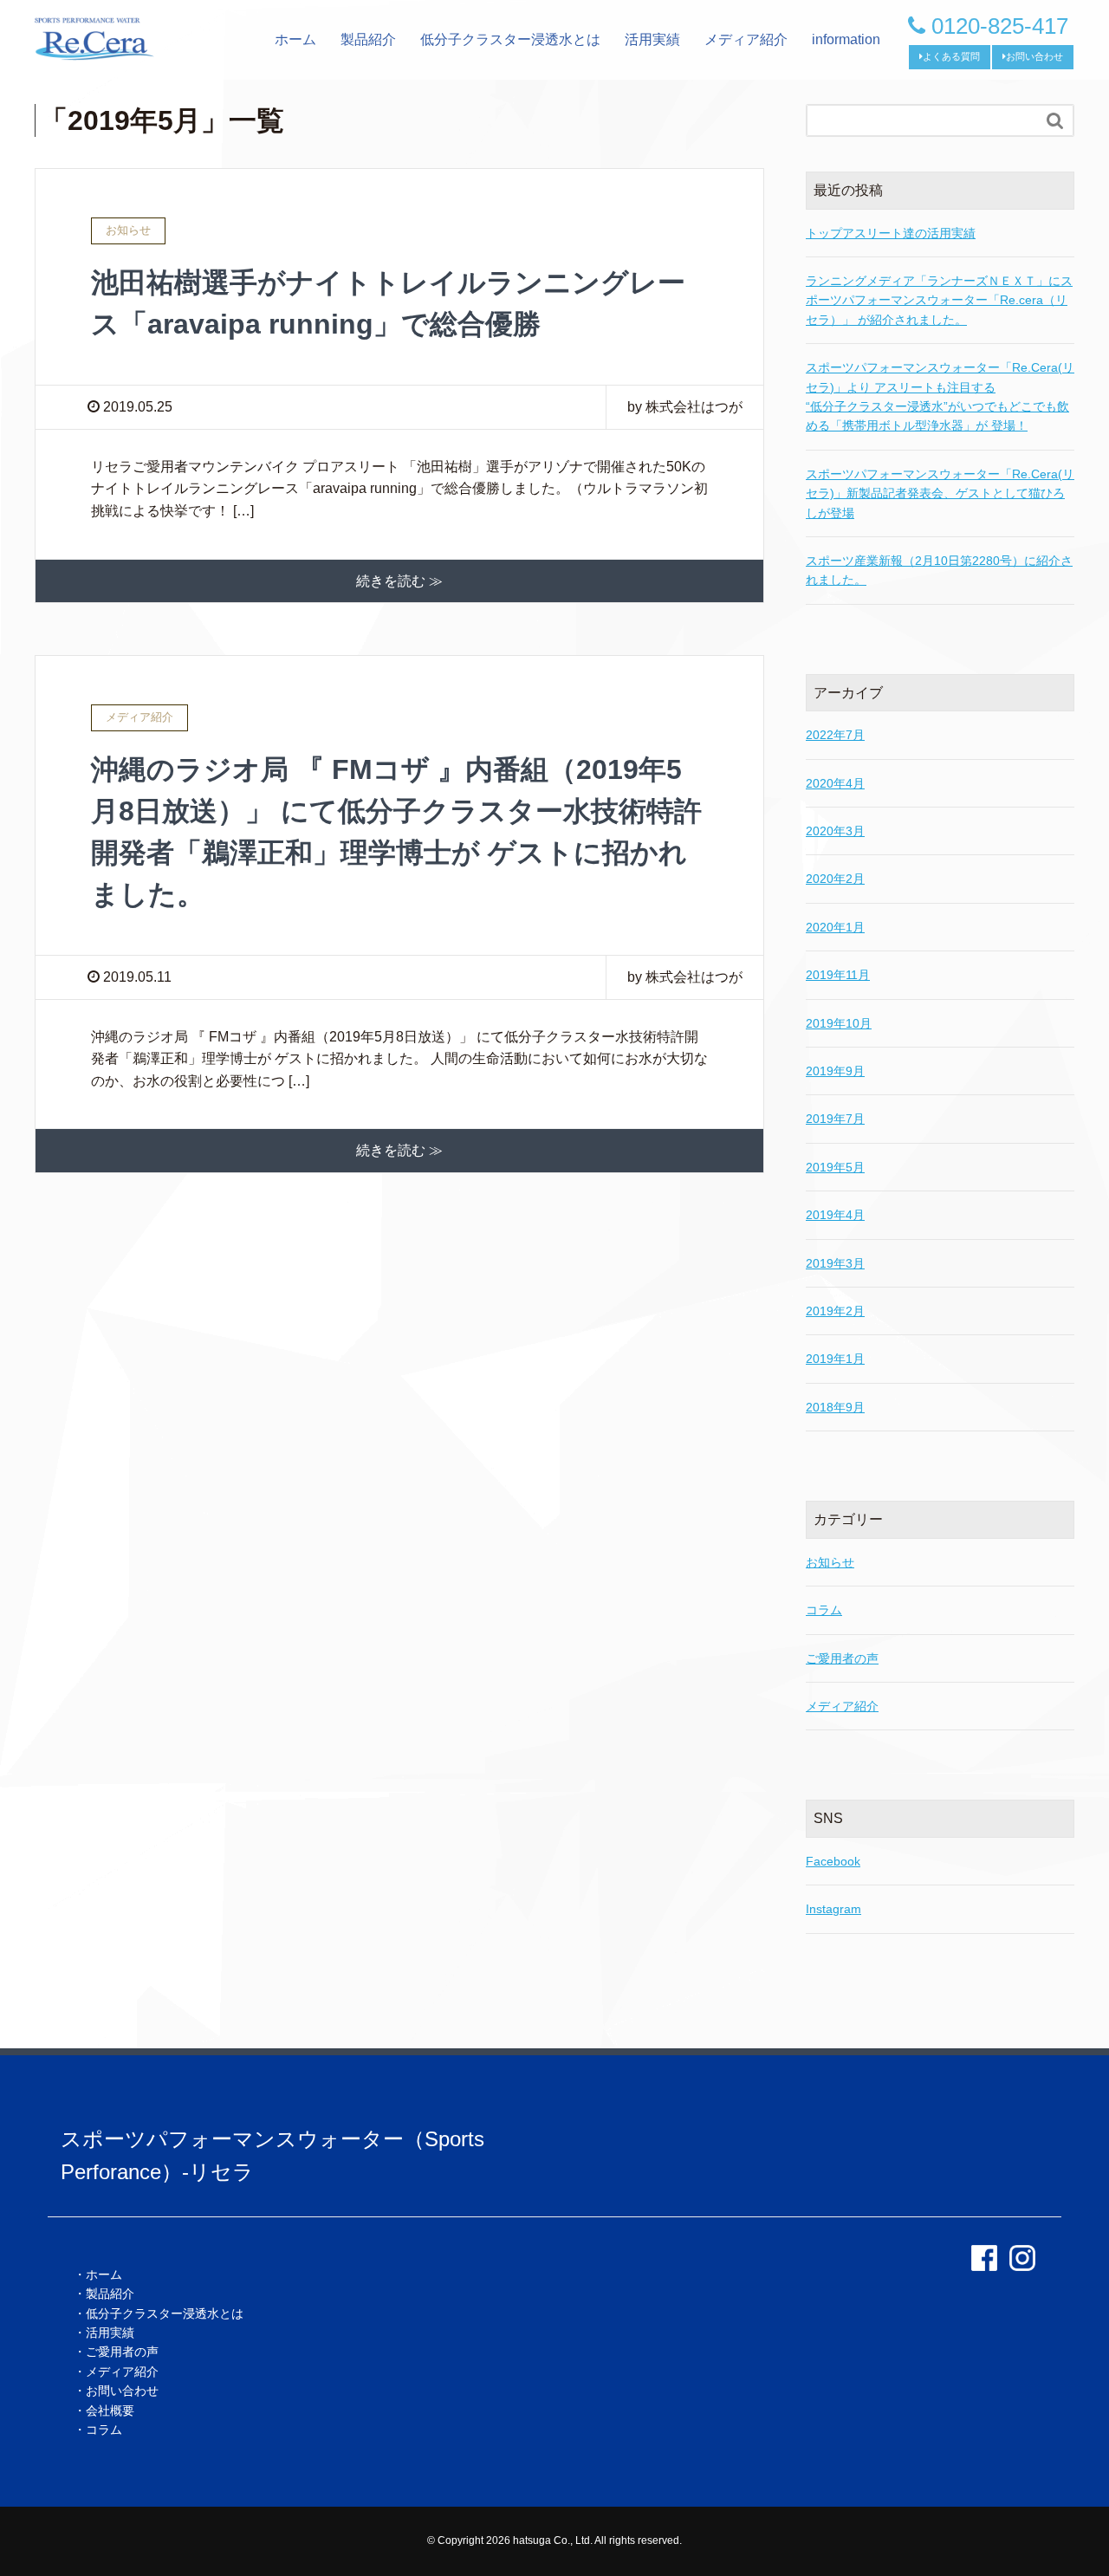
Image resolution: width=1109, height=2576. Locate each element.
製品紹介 (368, 39)
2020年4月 (835, 783)
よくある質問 (951, 56)
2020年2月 (835, 879)
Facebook (833, 1861)
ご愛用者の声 (842, 1658)
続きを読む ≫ (399, 581)
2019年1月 (835, 1359)
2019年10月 (839, 1023)
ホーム (295, 39)
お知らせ (830, 1562)
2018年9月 (835, 1407)
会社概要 (110, 2411)
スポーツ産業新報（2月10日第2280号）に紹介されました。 (939, 570)
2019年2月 (835, 1311)
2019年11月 (838, 975)
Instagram (833, 1909)
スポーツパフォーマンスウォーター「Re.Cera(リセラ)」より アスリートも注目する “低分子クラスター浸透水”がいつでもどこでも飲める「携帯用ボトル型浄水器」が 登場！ (940, 396)
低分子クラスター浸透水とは (510, 39)
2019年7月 (835, 1119)
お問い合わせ (1034, 56)
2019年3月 (835, 1263)
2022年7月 (835, 735)
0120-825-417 (997, 26)
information (846, 39)
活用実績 (652, 39)
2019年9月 (835, 1071)
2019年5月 (835, 1167)
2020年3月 (835, 831)
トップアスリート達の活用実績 (891, 233)
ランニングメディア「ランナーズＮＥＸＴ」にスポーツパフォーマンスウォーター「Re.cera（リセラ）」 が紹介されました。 (939, 300)
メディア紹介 (746, 39)
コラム (824, 1610)
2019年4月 (835, 1215)
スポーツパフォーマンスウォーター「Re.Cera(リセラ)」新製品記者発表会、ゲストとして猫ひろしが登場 (940, 493)
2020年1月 (835, 927)
